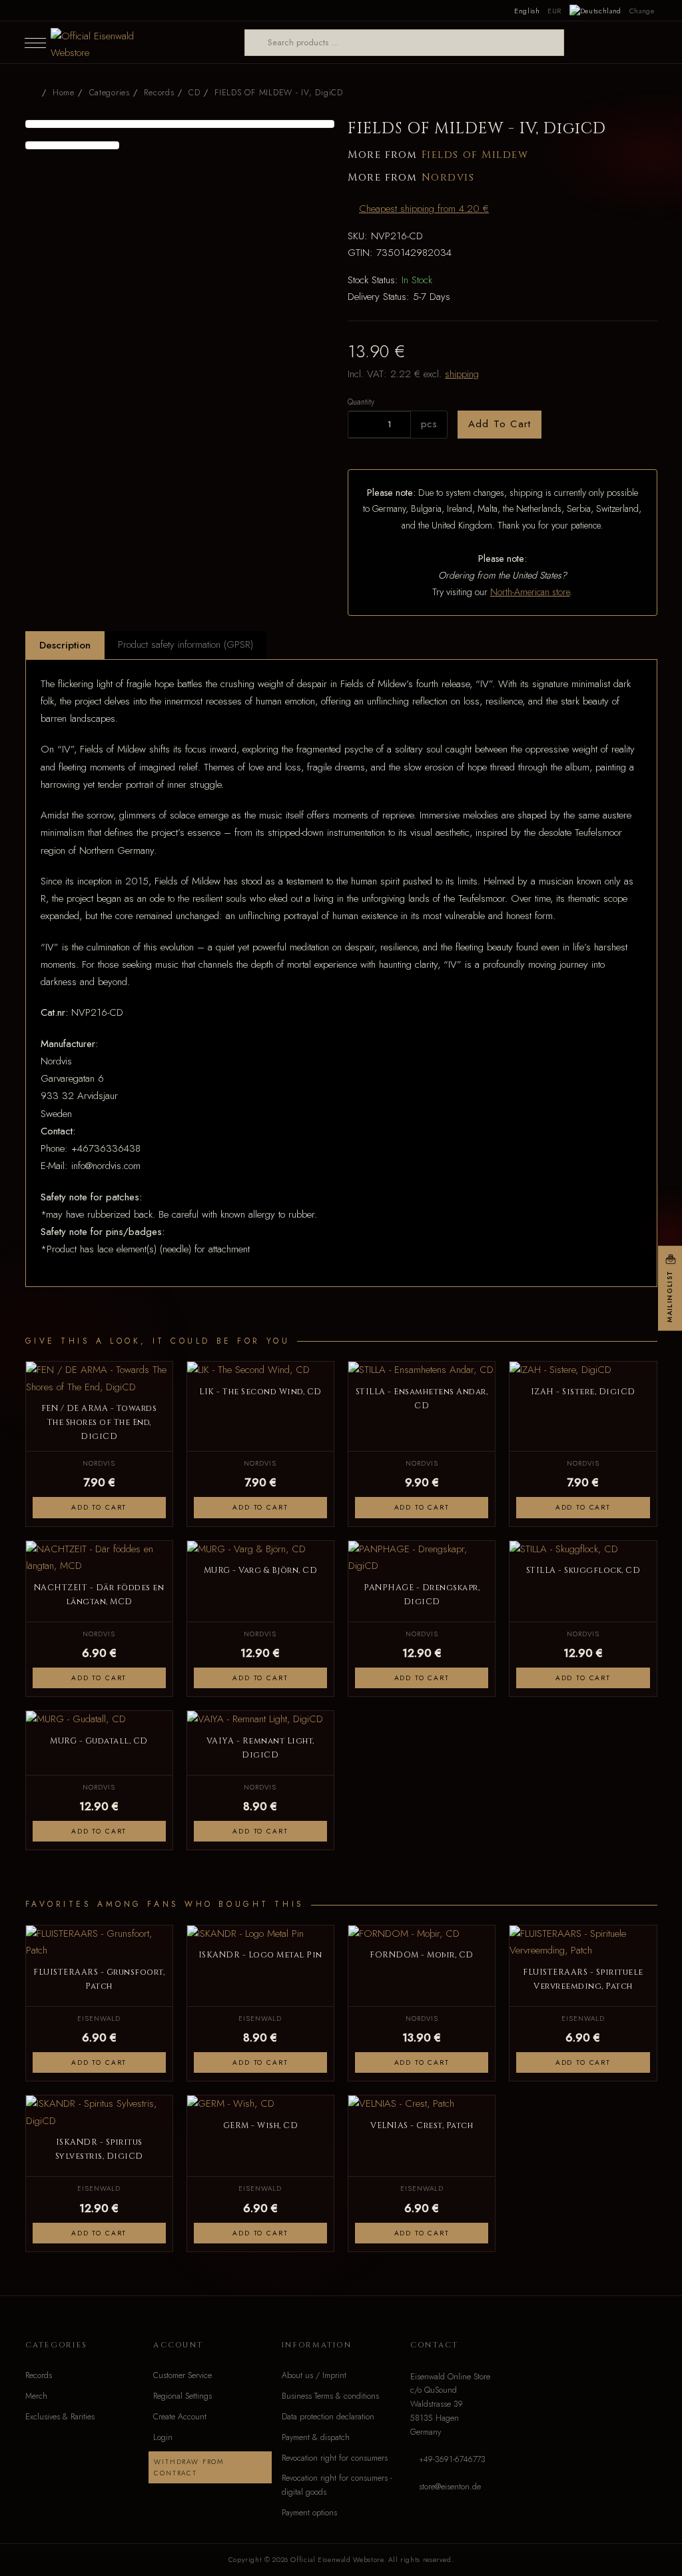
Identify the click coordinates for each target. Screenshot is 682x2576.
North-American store (530, 592)
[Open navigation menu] (35, 43)
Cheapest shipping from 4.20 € (424, 209)
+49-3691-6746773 (452, 2459)
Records (39, 2375)
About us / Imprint (314, 2375)
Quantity (361, 402)
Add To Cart (500, 424)
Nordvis (448, 178)
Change (642, 11)
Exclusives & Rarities (60, 2417)
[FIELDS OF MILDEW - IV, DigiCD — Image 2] (73, 145)
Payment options (309, 2513)
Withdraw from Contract (189, 2467)
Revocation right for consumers (335, 2458)
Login (163, 2437)
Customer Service (182, 2375)
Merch (36, 2396)
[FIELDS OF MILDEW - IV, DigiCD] (180, 124)
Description (65, 645)
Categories (110, 93)
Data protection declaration (328, 2417)
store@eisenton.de (450, 2487)
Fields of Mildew (475, 155)
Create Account (180, 2417)
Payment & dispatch (316, 2437)
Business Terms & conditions (330, 2396)
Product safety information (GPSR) (185, 644)
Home (64, 93)
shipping (462, 374)
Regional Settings (182, 2396)
